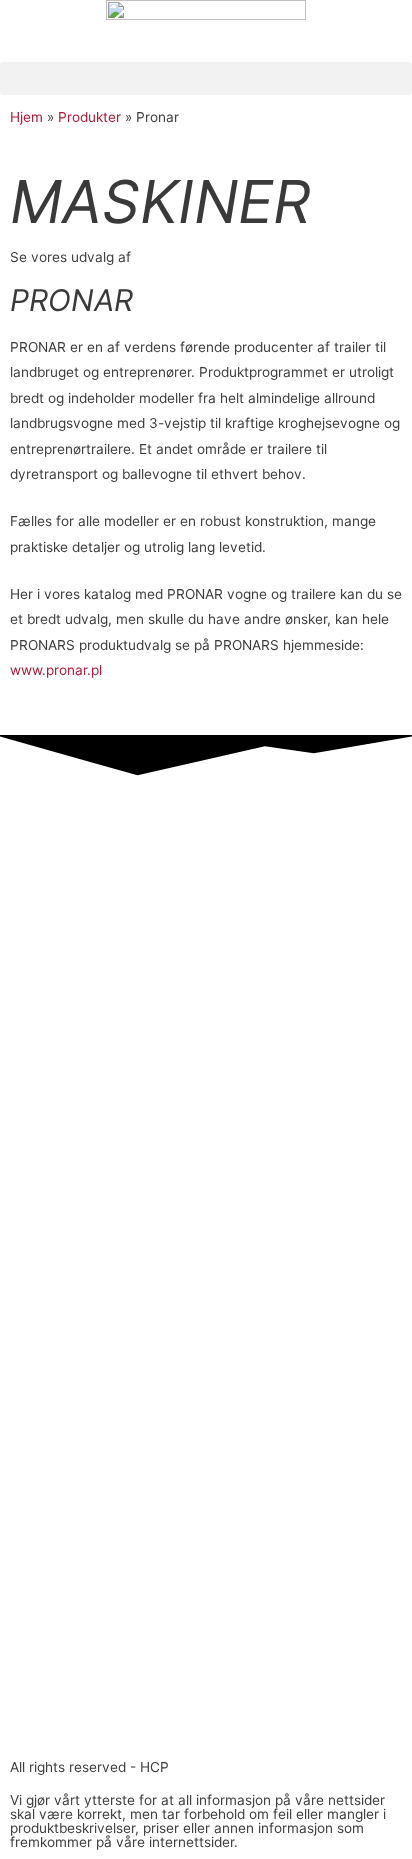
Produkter (89, 117)
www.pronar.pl (56, 670)
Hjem (26, 117)
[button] (206, 78)
